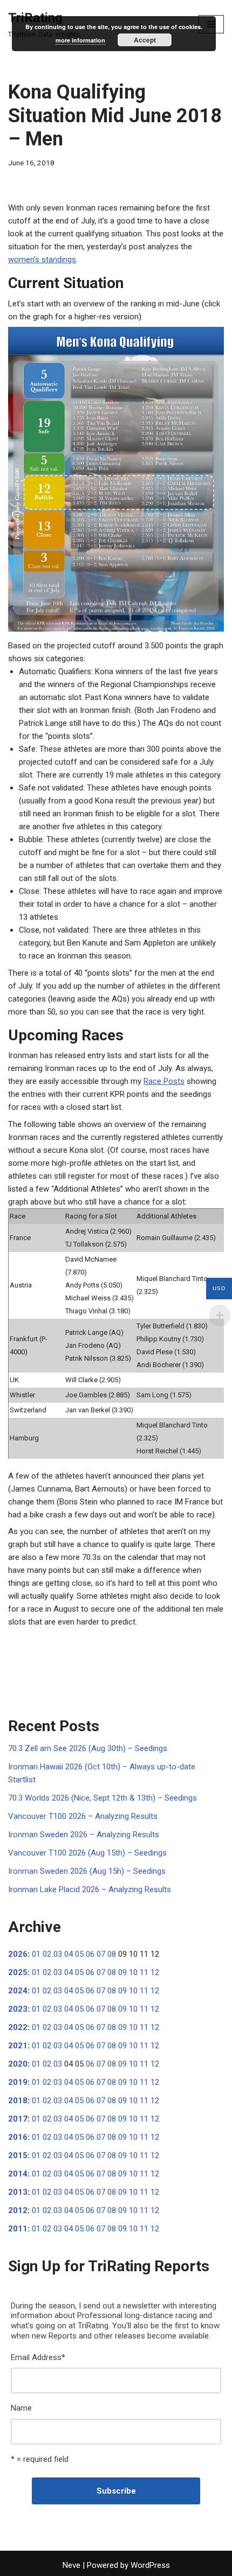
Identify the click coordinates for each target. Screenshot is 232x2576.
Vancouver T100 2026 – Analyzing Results (83, 1816)
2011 (18, 2229)
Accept (145, 40)
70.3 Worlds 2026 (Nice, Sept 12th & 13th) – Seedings (103, 1798)
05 (79, 1954)
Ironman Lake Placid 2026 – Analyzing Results (90, 1889)
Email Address (38, 2357)
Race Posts (164, 1081)
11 (144, 1972)
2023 (18, 2009)
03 (58, 1954)
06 (90, 1954)
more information (80, 40)
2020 (18, 2064)
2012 (18, 2210)
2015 (18, 2155)
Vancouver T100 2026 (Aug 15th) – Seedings (87, 1853)
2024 (18, 1991)
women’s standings (42, 260)
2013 (18, 2192)
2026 (18, 1954)
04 (69, 1954)
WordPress (150, 2565)
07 (101, 1954)
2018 (18, 2101)
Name (21, 2408)
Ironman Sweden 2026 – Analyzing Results (84, 1835)
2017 (18, 2119)
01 (36, 1954)
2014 (18, 2174)
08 (112, 1954)
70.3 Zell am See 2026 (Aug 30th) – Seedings (88, 1748)
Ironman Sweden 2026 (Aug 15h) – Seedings (87, 1871)
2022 (18, 2027)
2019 (18, 2082)
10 (133, 1972)
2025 (18, 1972)
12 (155, 1972)
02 (47, 1954)
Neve (71, 2565)
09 (122, 1972)
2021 (18, 2046)
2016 (18, 2137)
